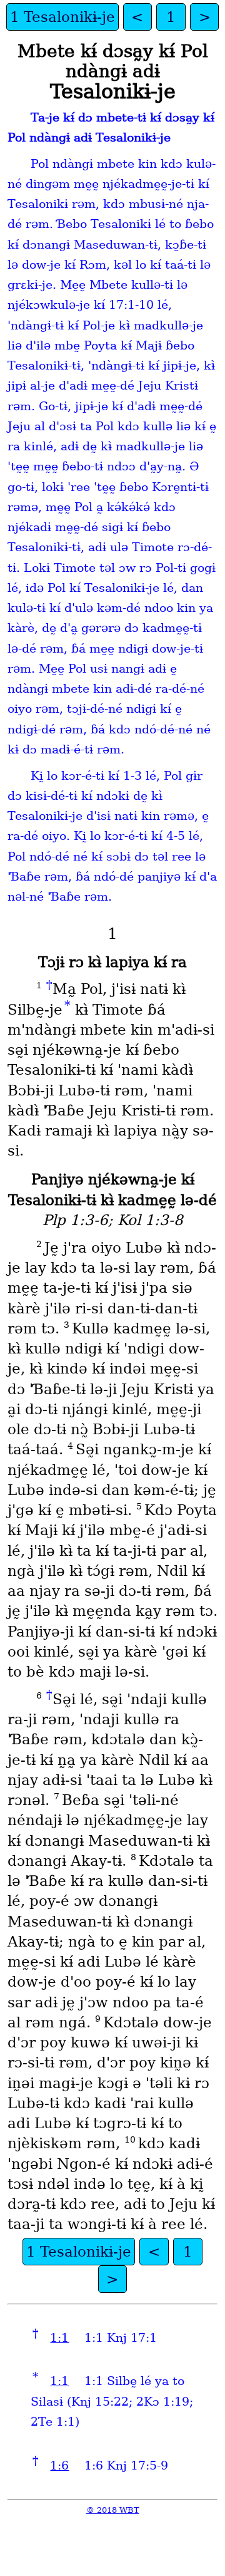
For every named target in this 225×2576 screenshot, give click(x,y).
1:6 (59, 2465)
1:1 (59, 2338)
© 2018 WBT (113, 2510)
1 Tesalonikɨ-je (62, 17)
